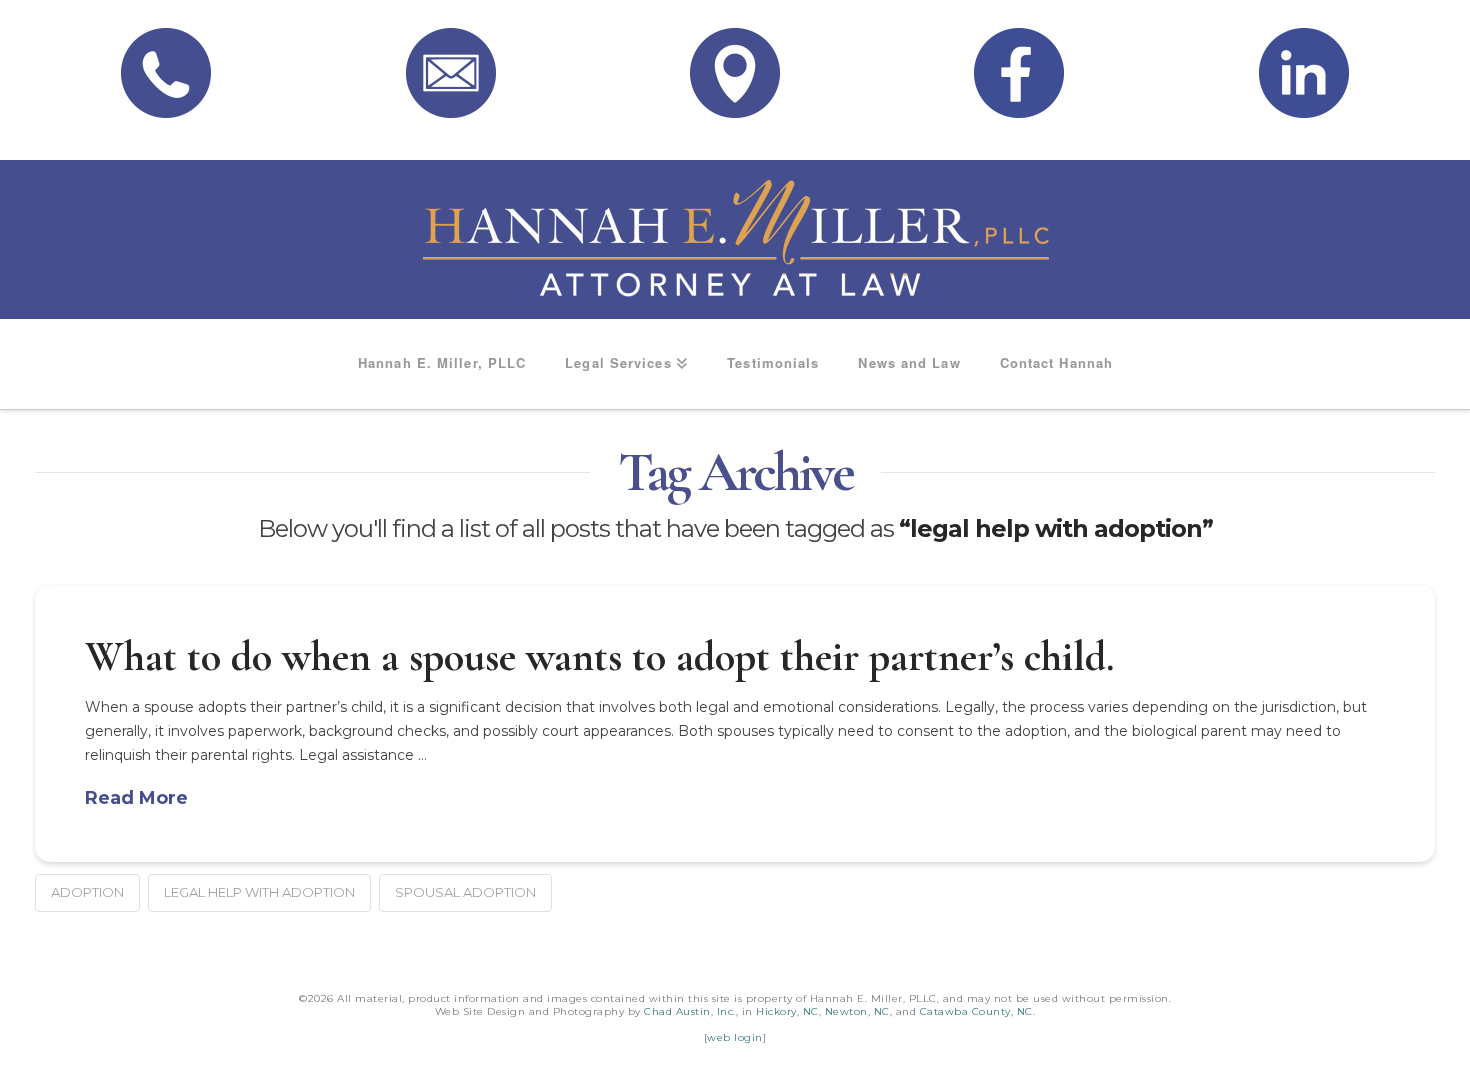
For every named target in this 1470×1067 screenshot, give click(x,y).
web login (735, 1037)
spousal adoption (465, 892)
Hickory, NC (787, 1011)
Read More (136, 798)
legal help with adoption (259, 892)
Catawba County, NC (976, 1011)
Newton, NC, (859, 1011)
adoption (87, 892)
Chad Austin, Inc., (691, 1011)
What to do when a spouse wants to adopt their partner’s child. (599, 656)
